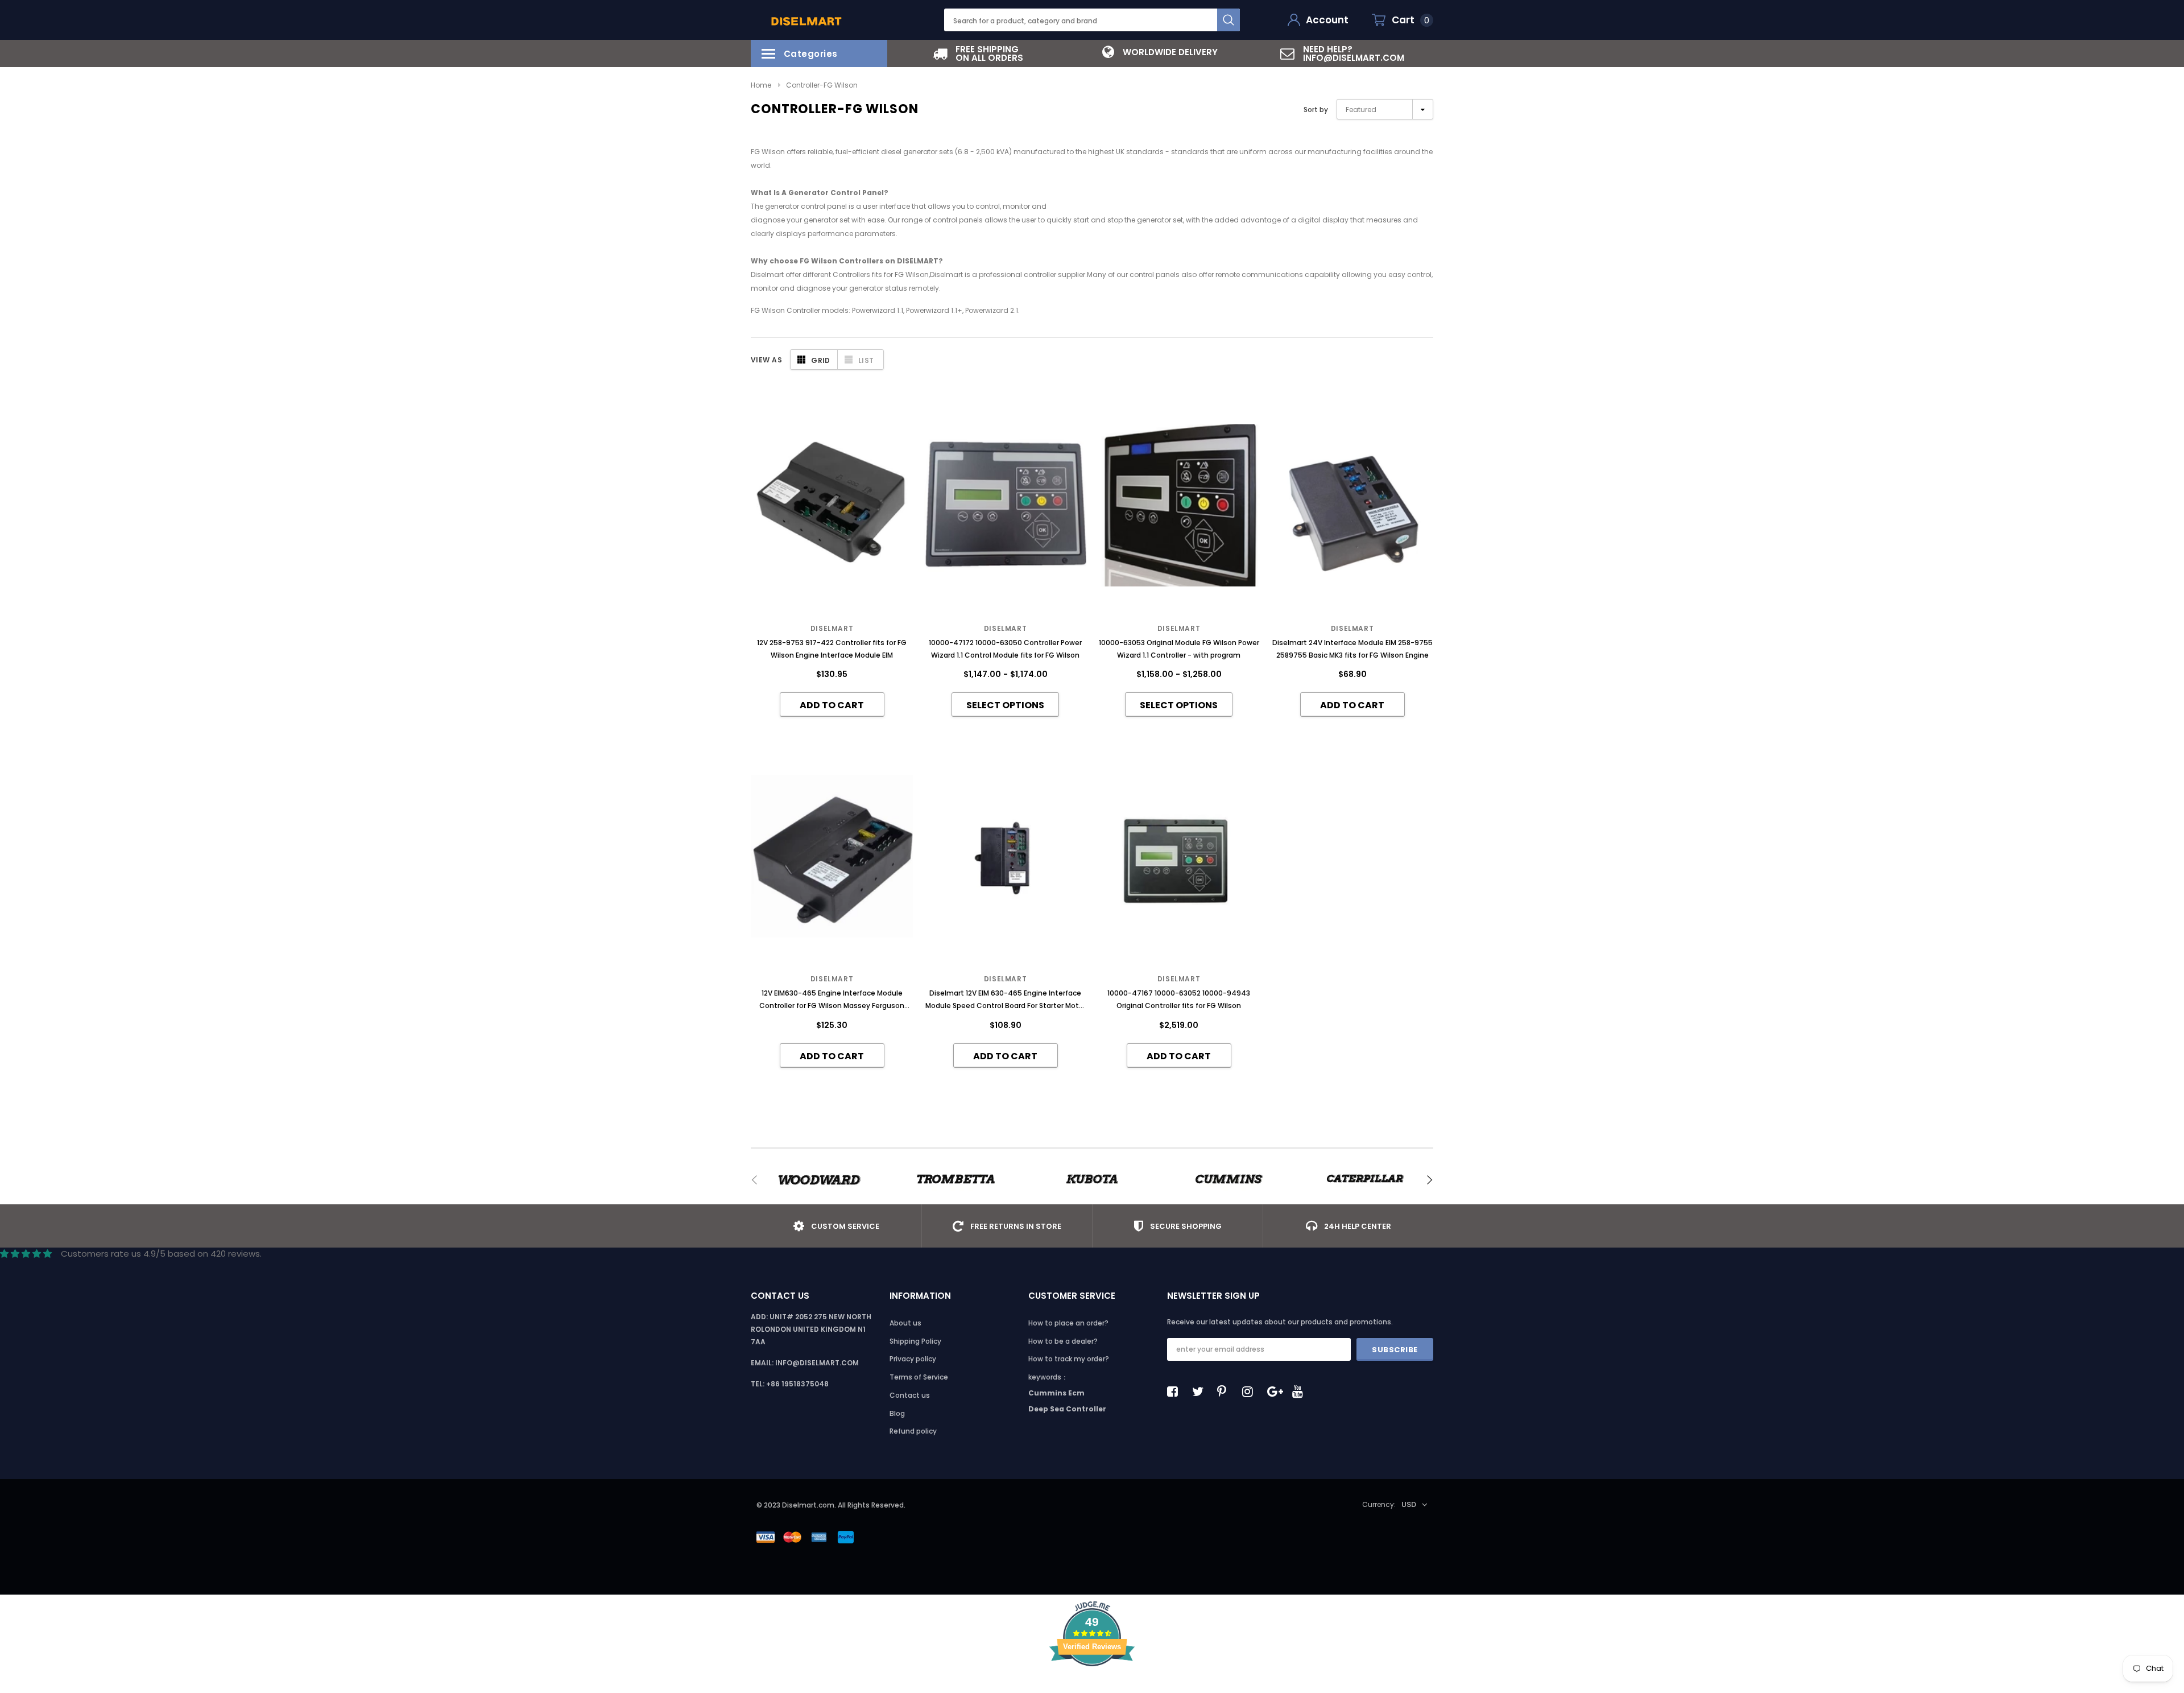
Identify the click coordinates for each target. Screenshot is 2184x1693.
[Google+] (1276, 1391)
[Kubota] (1092, 1180)
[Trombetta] (955, 1180)
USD (1409, 1504)
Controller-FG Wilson (822, 85)
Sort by (1316, 110)
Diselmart (832, 628)
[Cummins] (1228, 1180)
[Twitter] (1201, 1391)
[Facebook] (1176, 1391)
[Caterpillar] (1365, 1180)
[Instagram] (1251, 1391)
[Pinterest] (1226, 1391)
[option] (978, 53)
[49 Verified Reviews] (1092, 1686)
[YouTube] (1301, 1391)
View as (766, 360)
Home (761, 85)
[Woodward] (819, 1180)
